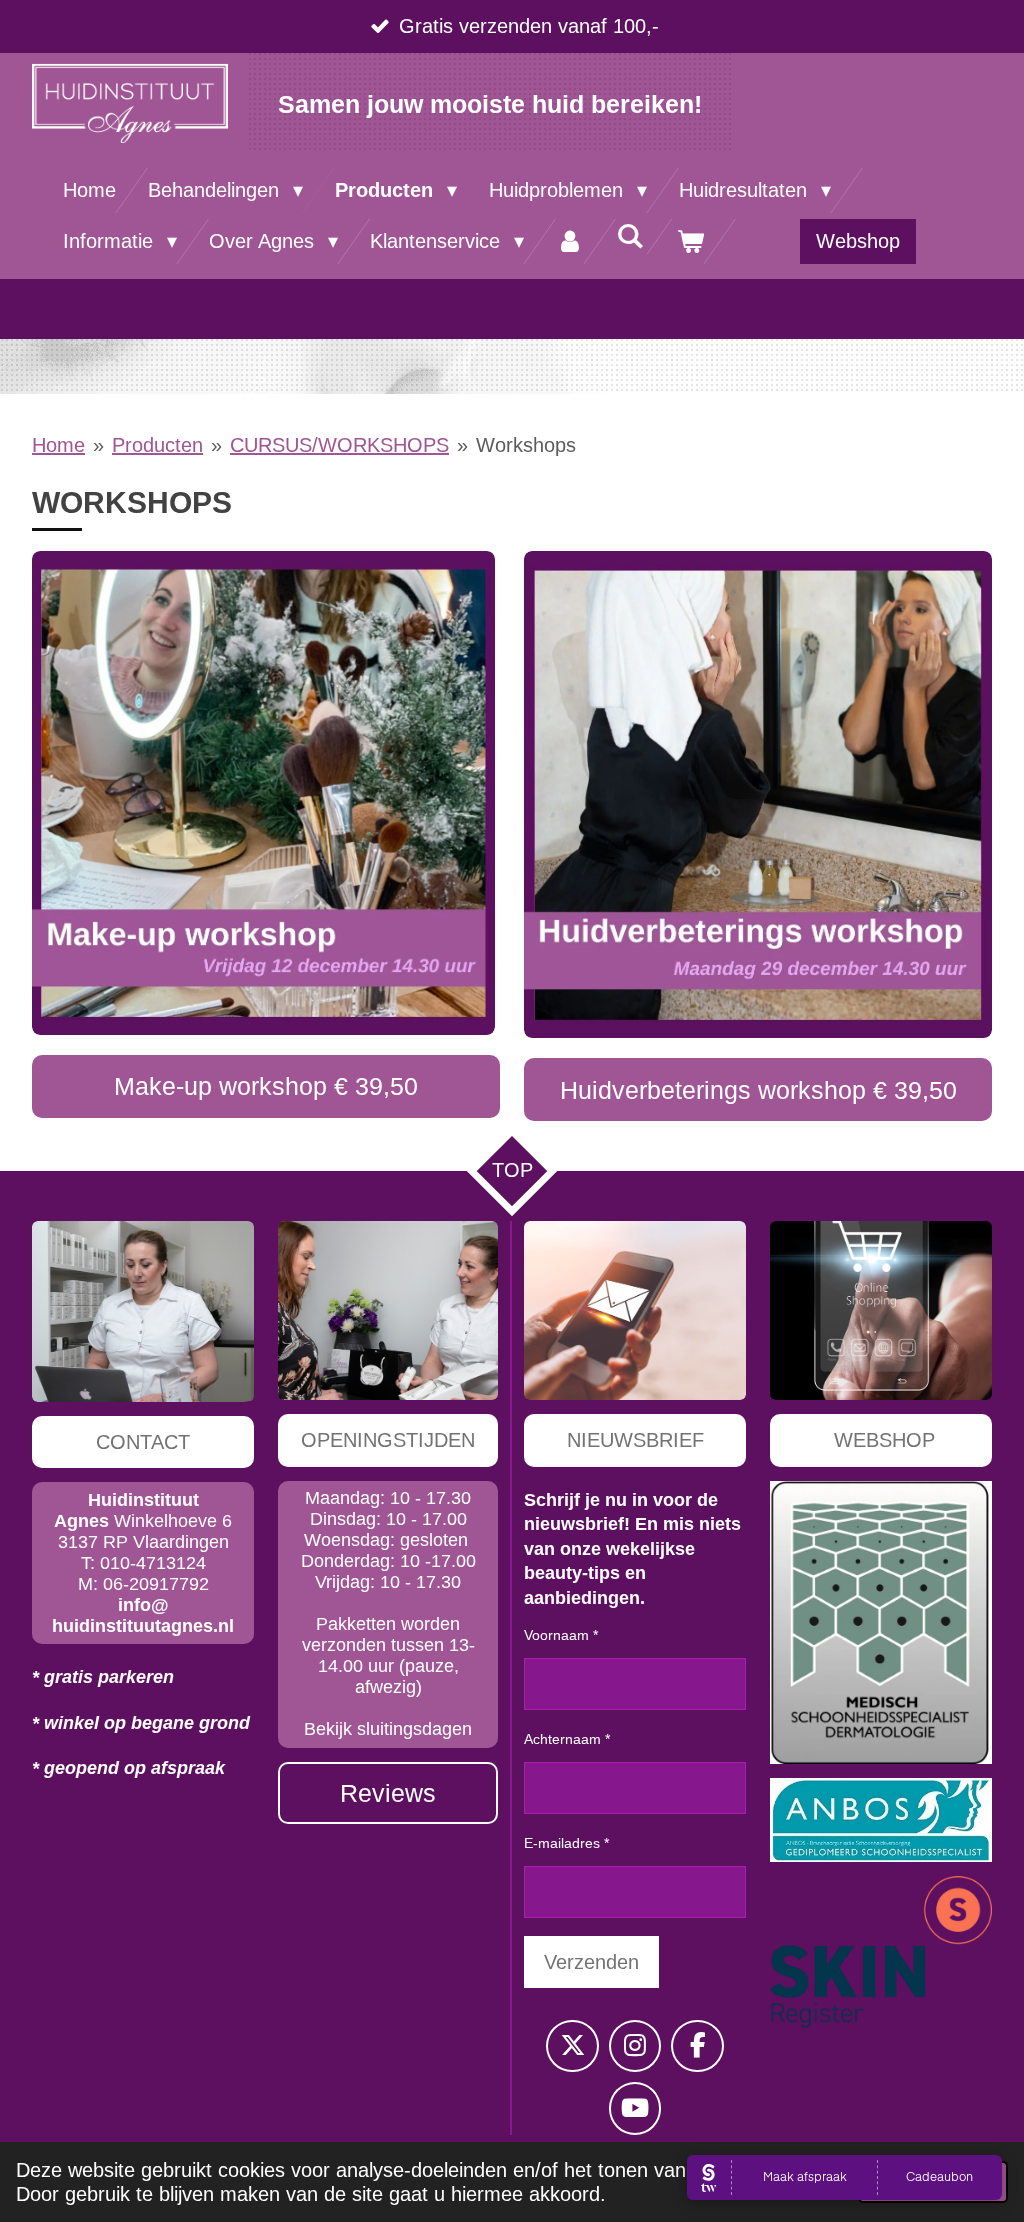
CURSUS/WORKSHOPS (339, 445)
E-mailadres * (566, 1843)
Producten (157, 445)
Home (58, 445)
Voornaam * (561, 1635)
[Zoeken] (630, 236)
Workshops (526, 445)
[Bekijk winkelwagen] (690, 241)
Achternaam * (567, 1739)
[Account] (570, 241)
